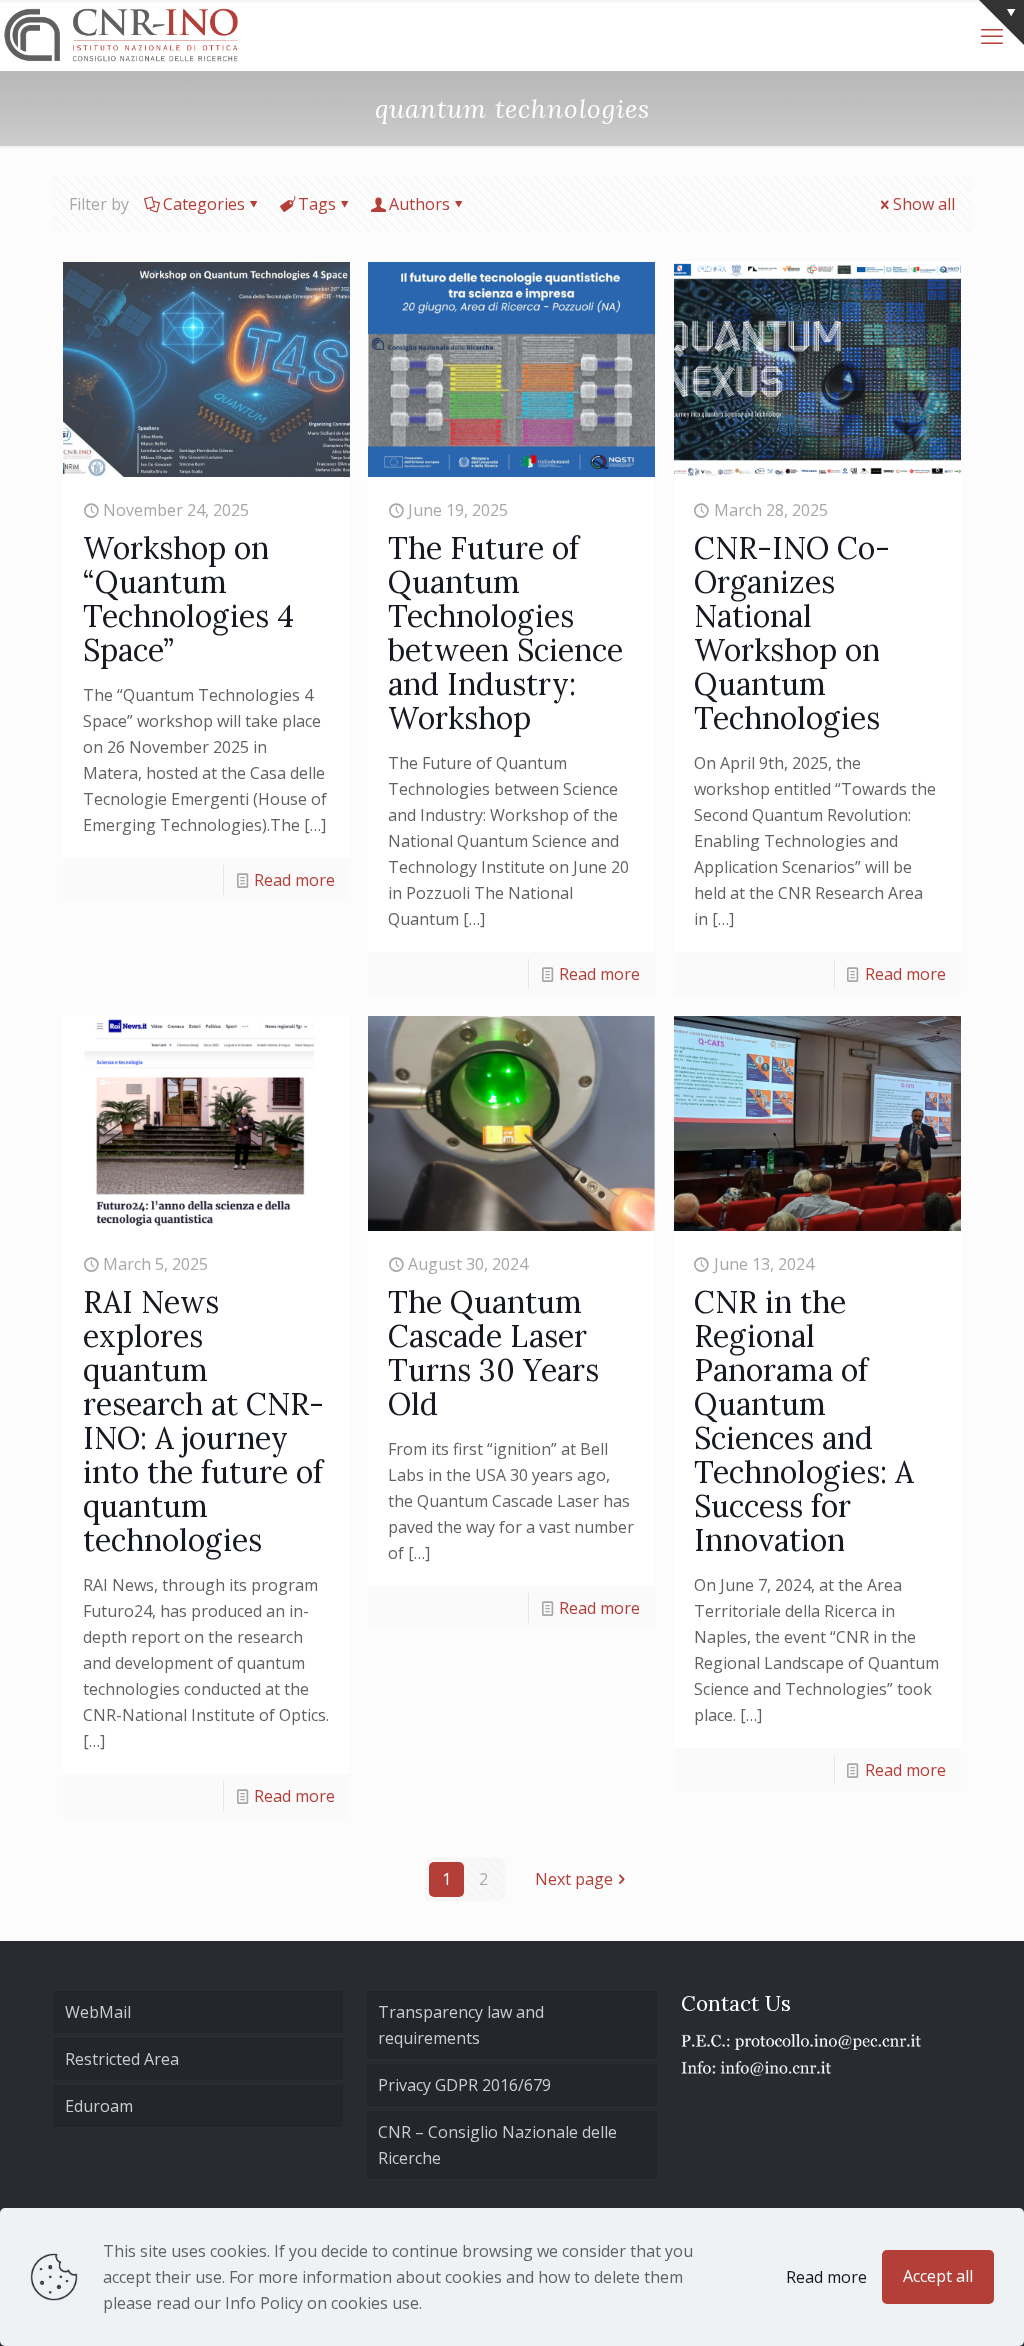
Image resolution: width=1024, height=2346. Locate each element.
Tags (317, 204)
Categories (204, 204)
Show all (924, 204)
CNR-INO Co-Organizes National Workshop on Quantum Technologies (792, 633)
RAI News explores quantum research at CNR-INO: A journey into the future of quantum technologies (203, 1421)
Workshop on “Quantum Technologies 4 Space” (188, 599)
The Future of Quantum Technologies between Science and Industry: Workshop (505, 633)
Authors (419, 204)
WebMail (98, 2012)
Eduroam (99, 2106)
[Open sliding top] (1001, 22)
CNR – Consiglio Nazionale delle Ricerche (497, 2145)
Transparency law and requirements (461, 2025)
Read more (294, 880)
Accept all (938, 2276)
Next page (574, 1879)
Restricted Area (122, 2059)
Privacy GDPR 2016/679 (464, 2085)
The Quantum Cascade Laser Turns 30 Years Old (493, 1353)
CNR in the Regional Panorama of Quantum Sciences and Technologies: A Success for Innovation (804, 1421)
